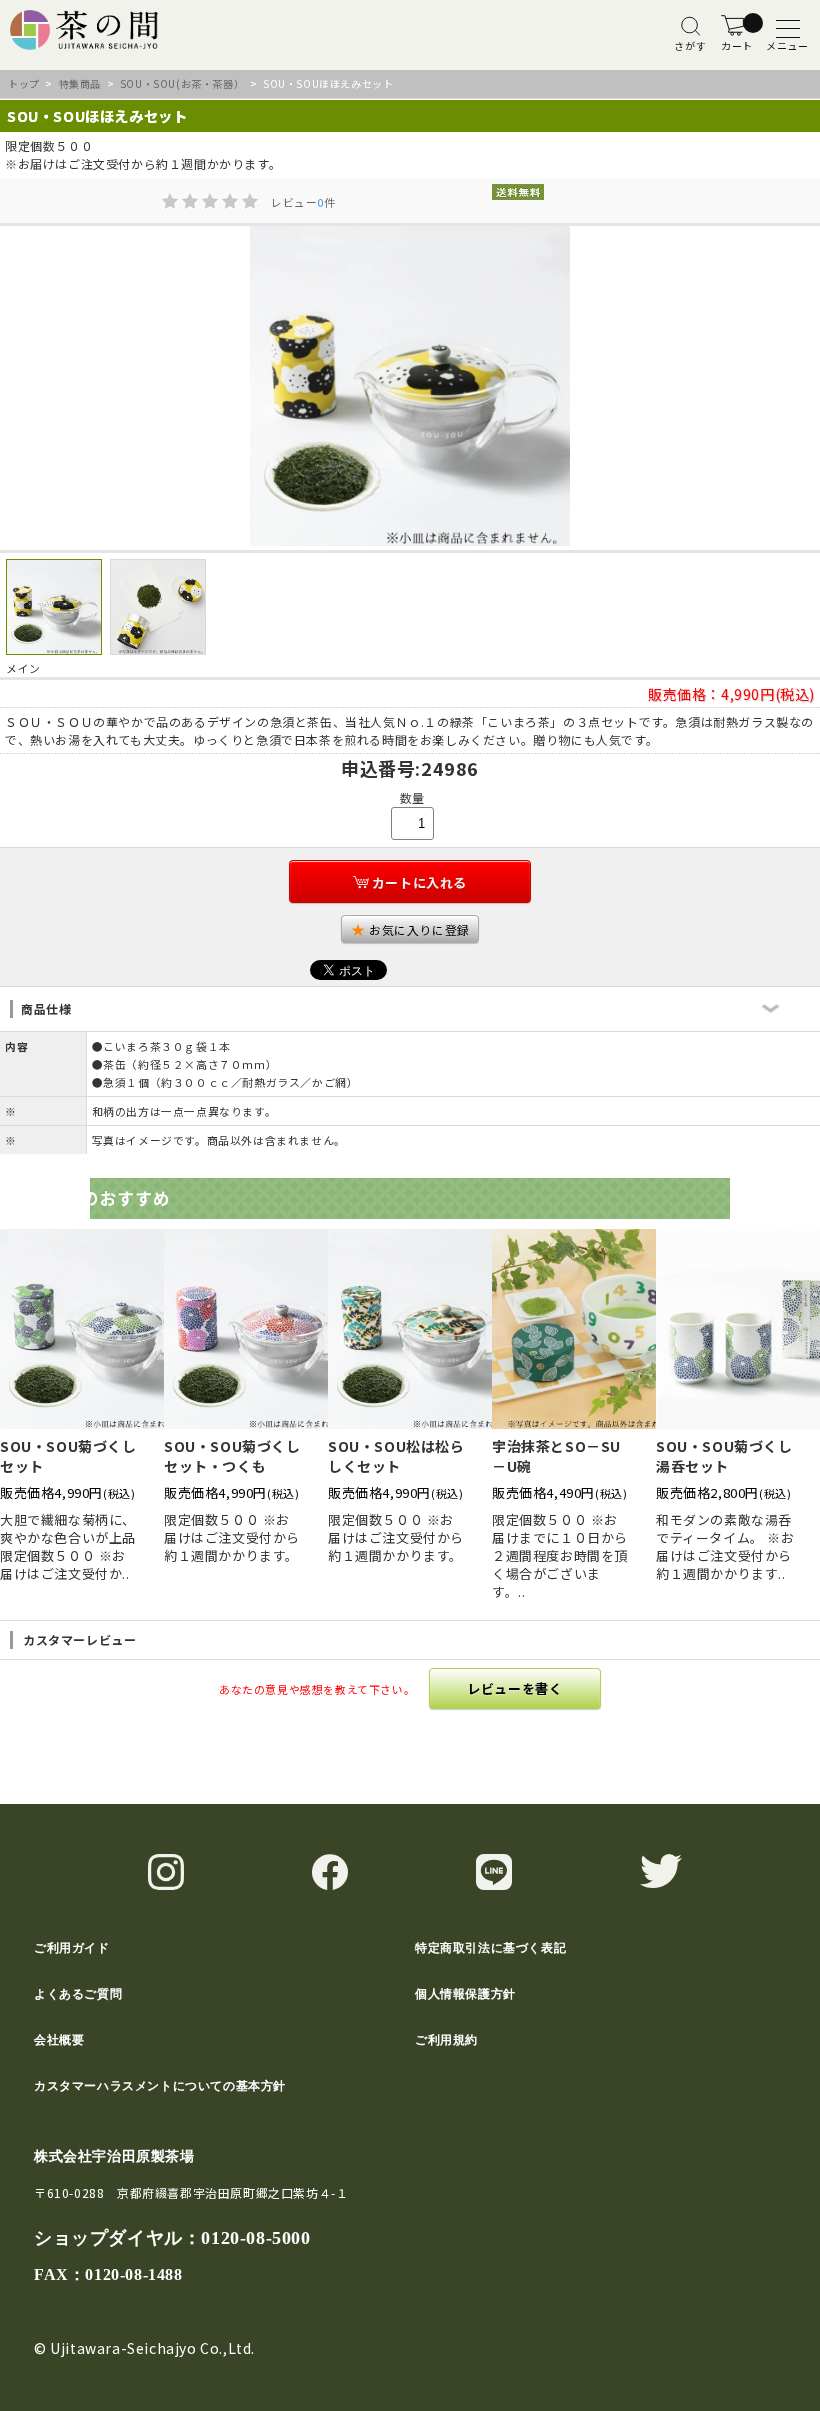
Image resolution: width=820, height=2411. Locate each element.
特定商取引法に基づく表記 (490, 1948)
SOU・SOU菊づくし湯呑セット (724, 1456)
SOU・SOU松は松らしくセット (396, 1456)
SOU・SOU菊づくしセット (68, 1456)
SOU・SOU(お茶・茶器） (182, 83)
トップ (24, 83)
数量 (412, 797)
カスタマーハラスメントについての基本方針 (160, 2086)
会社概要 (59, 2040)
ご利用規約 (446, 2040)
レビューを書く (514, 1688)
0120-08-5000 (255, 2238)
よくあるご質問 (78, 1994)
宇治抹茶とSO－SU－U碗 (556, 1456)
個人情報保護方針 (465, 1994)
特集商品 (80, 83)
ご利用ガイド (72, 1948)
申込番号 (378, 768)
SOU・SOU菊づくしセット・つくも (232, 1456)
